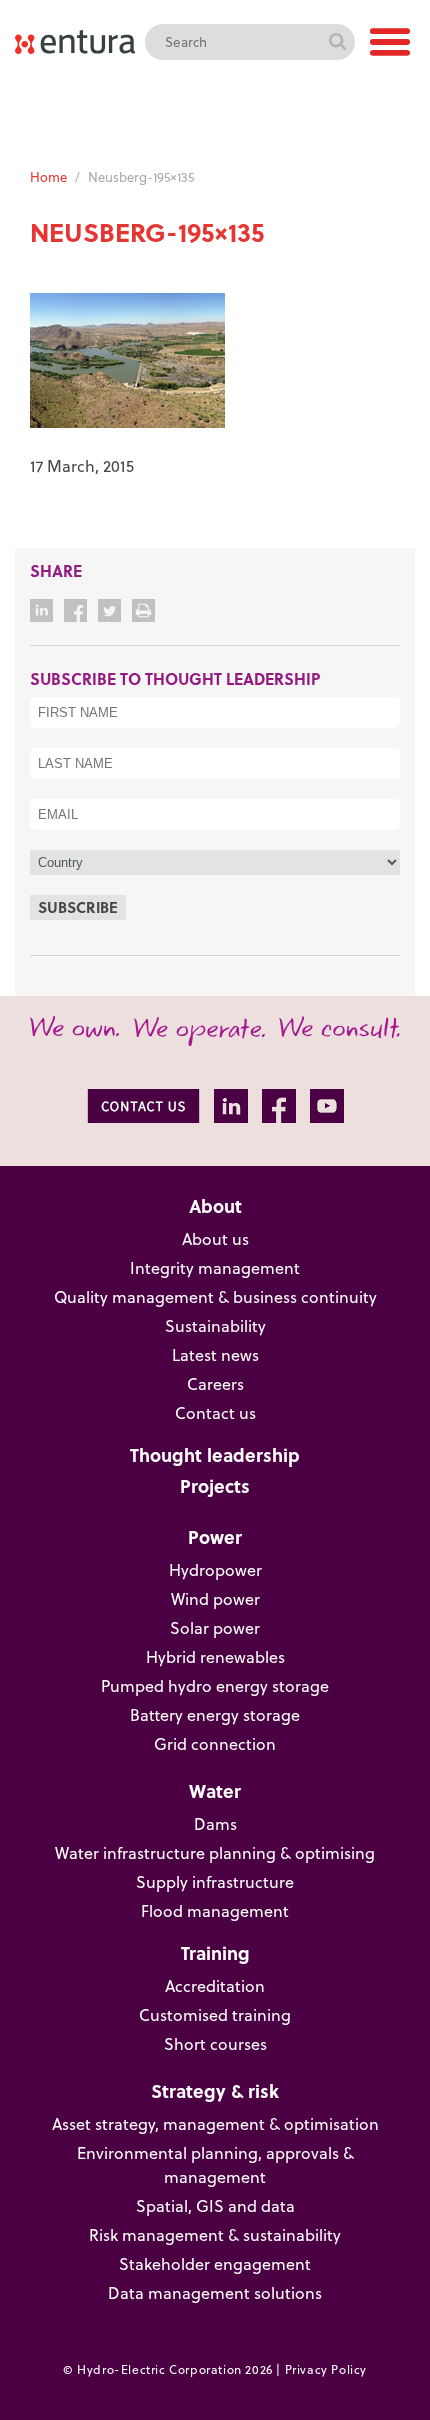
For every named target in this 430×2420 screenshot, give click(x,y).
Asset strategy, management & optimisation (215, 2124)
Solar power (215, 1628)
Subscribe (78, 907)
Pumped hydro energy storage (215, 1686)
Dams (215, 1824)
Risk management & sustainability (215, 2235)
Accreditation (215, 1986)
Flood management (215, 1911)
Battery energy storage (215, 1715)
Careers (215, 1384)
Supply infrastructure (215, 1882)
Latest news (215, 1355)
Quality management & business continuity (215, 1297)
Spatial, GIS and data (215, 2206)
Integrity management (215, 1268)
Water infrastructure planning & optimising (215, 1853)
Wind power (215, 1599)
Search (337, 42)
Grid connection (215, 1744)
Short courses (215, 2044)
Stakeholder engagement (215, 2264)
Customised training (215, 2015)
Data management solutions (215, 2293)
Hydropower (215, 1570)
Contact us (215, 1413)
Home (48, 177)
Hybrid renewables (215, 1657)
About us (215, 1239)
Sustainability (215, 1326)
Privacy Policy (326, 2369)
